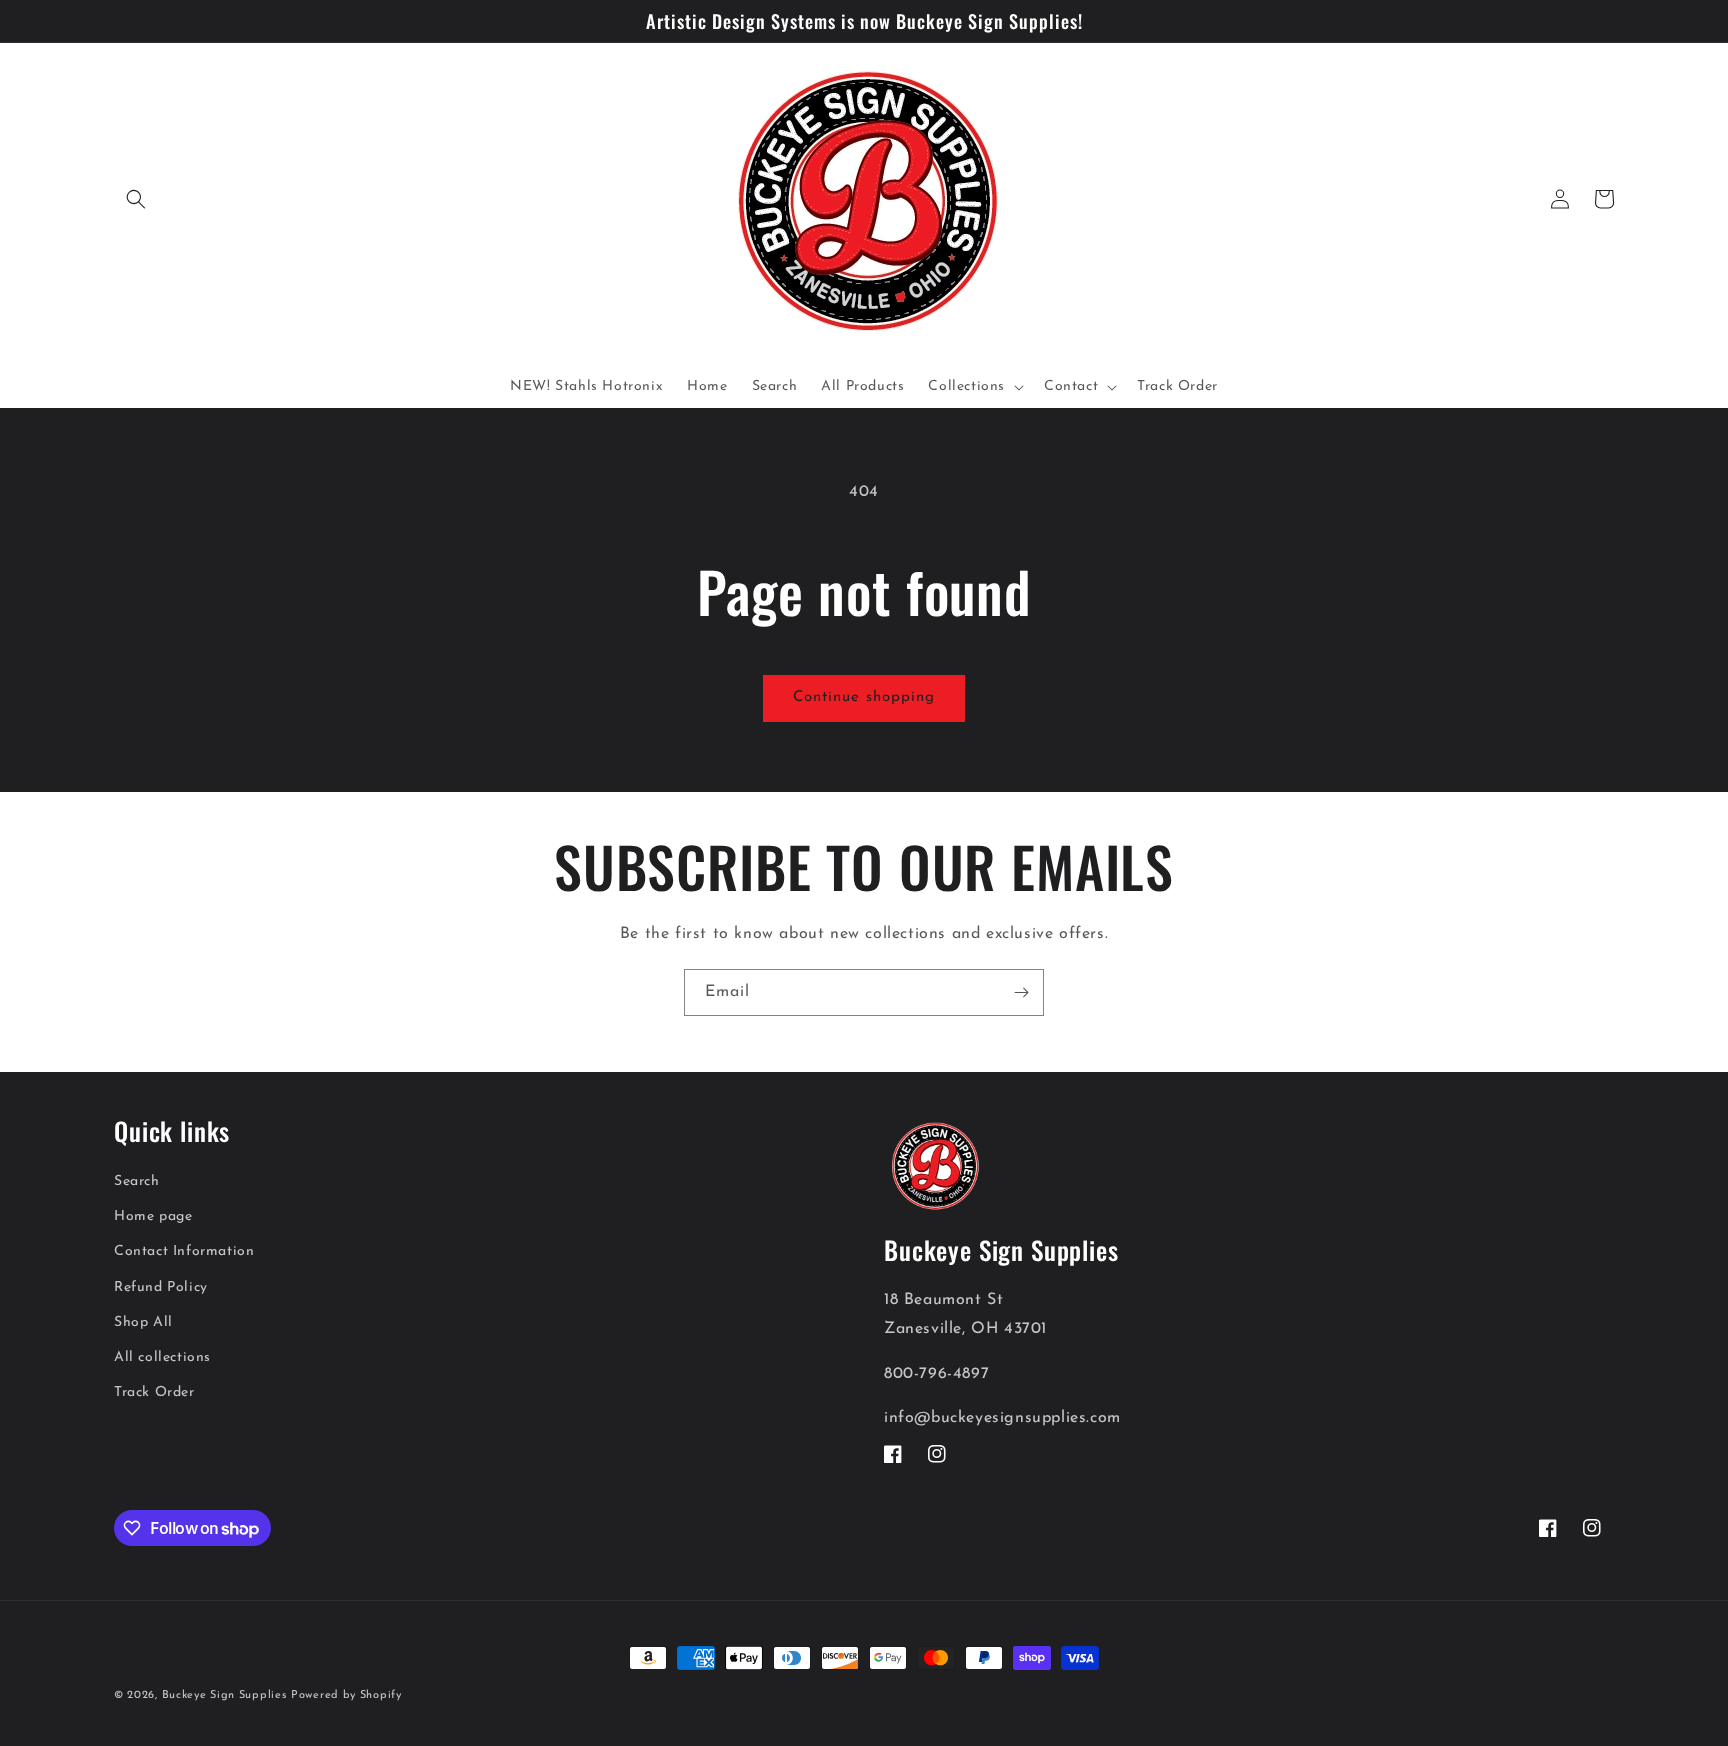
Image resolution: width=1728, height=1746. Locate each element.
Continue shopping (864, 697)
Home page (153, 1215)
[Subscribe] (1021, 992)
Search (137, 1180)
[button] (136, 199)
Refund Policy (161, 1286)
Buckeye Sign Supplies (224, 1695)
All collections (162, 1356)
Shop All (143, 1321)
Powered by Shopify (346, 1695)
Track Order (154, 1391)
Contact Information (184, 1251)
